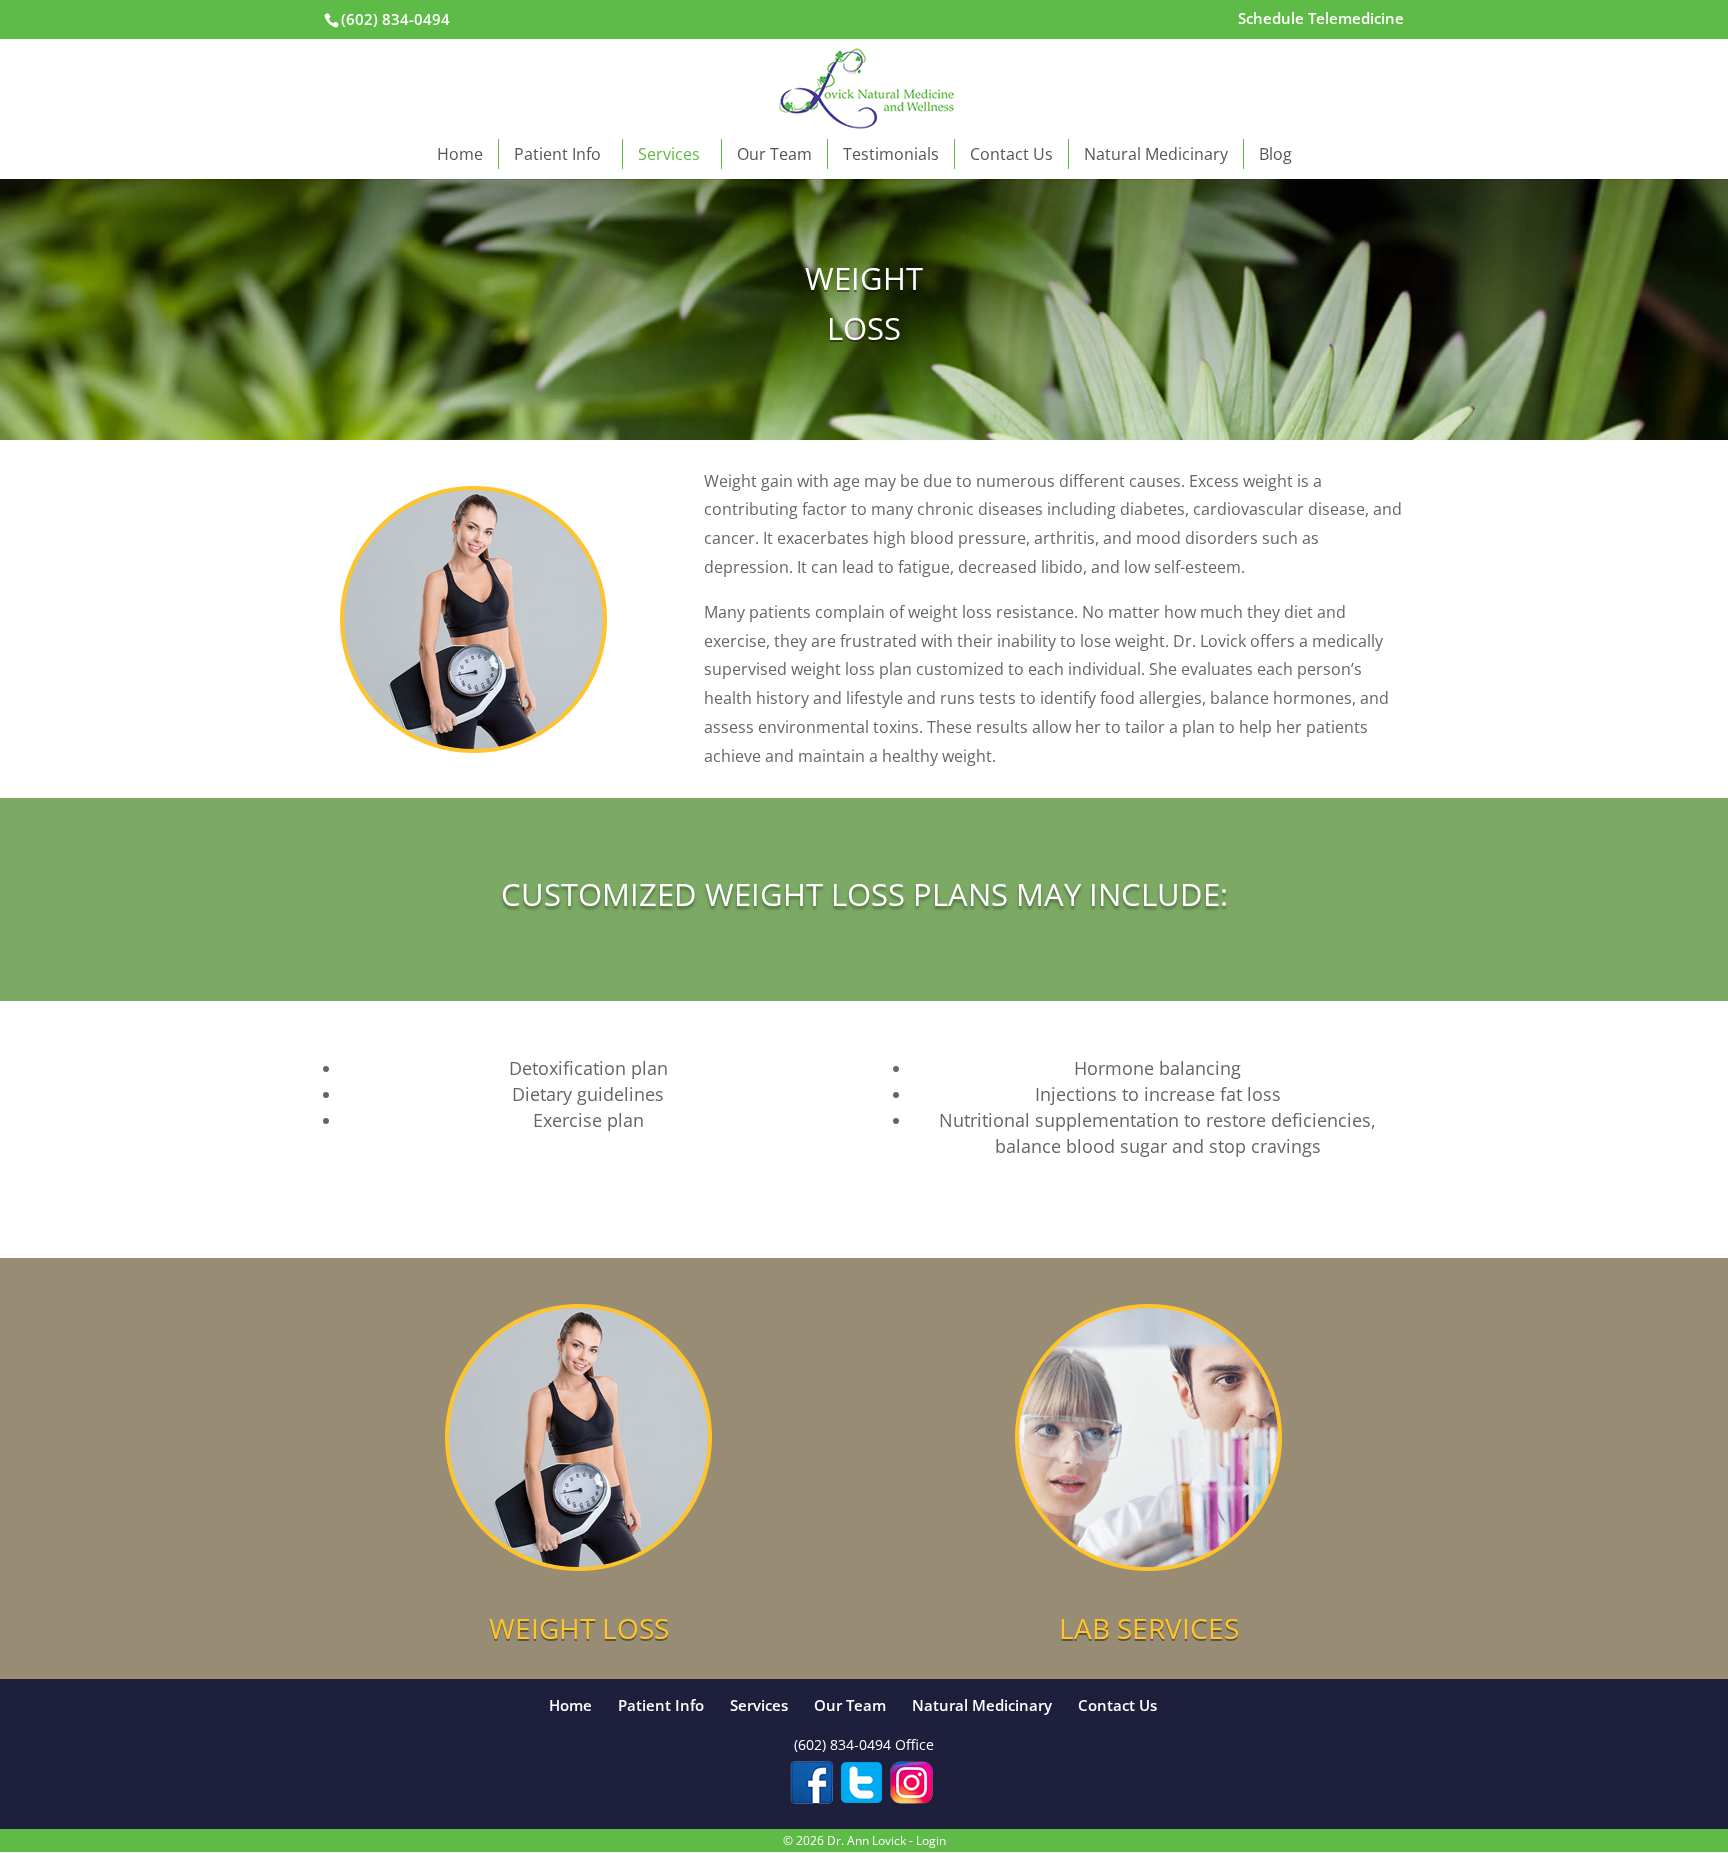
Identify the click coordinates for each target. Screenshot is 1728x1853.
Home (460, 154)
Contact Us (1011, 154)
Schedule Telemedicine (1321, 19)
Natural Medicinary (1156, 154)
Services (669, 154)
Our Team (774, 154)
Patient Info (557, 154)
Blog (1275, 154)
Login (931, 1840)
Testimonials (891, 154)
